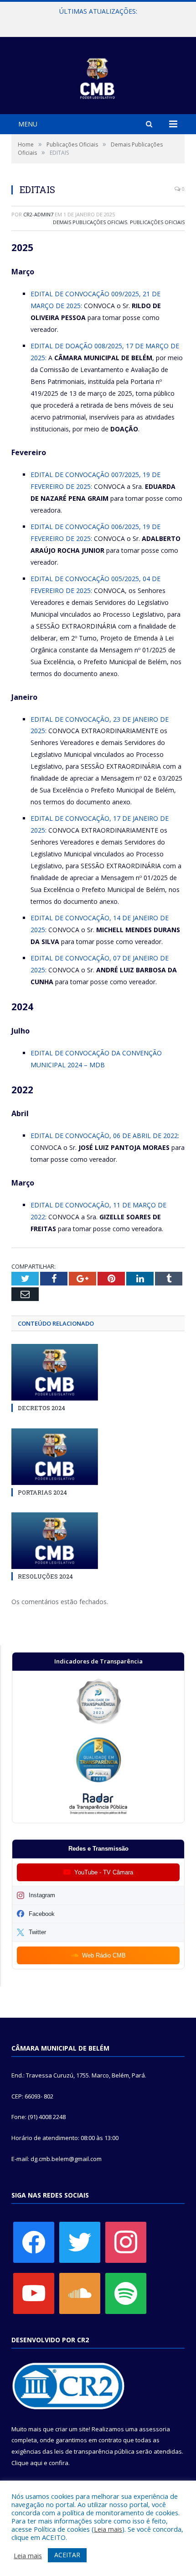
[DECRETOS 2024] (55, 1372)
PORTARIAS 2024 (42, 1492)
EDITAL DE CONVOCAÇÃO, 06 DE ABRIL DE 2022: (105, 1136)
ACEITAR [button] (67, 2555)
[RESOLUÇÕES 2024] (55, 1541)
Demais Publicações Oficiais (90, 222)
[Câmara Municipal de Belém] (98, 77)
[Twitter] (80, 2241)
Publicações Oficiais (157, 222)
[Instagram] (126, 2241)
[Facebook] (34, 2241)
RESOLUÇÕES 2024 (45, 1576)
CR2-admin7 (38, 214)
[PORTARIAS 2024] (55, 1457)
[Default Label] (34, 2293)
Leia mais (108, 2529)
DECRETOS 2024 (41, 1408)
